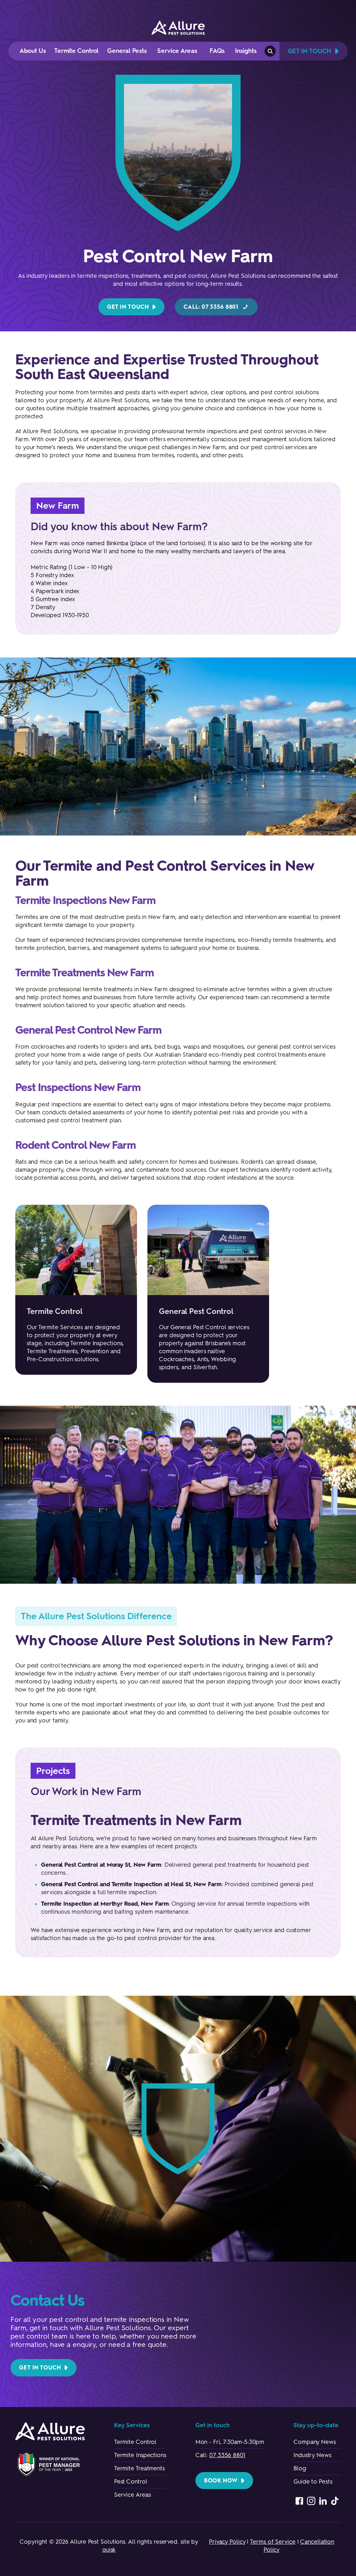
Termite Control (135, 2442)
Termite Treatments (139, 2468)
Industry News (312, 2455)
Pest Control (131, 2481)
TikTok (335, 2501)
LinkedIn (323, 2501)
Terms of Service (273, 2542)
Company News (315, 2442)
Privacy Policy (227, 2542)
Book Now (221, 2481)
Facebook (299, 2501)
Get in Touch (128, 307)
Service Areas (132, 2495)
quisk (109, 2550)
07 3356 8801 (227, 2455)
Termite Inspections (140, 2455)
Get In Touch (310, 51)
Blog (300, 2468)
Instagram (311, 2501)
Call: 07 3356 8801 (211, 307)
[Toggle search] (270, 51)
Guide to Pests (313, 2481)
